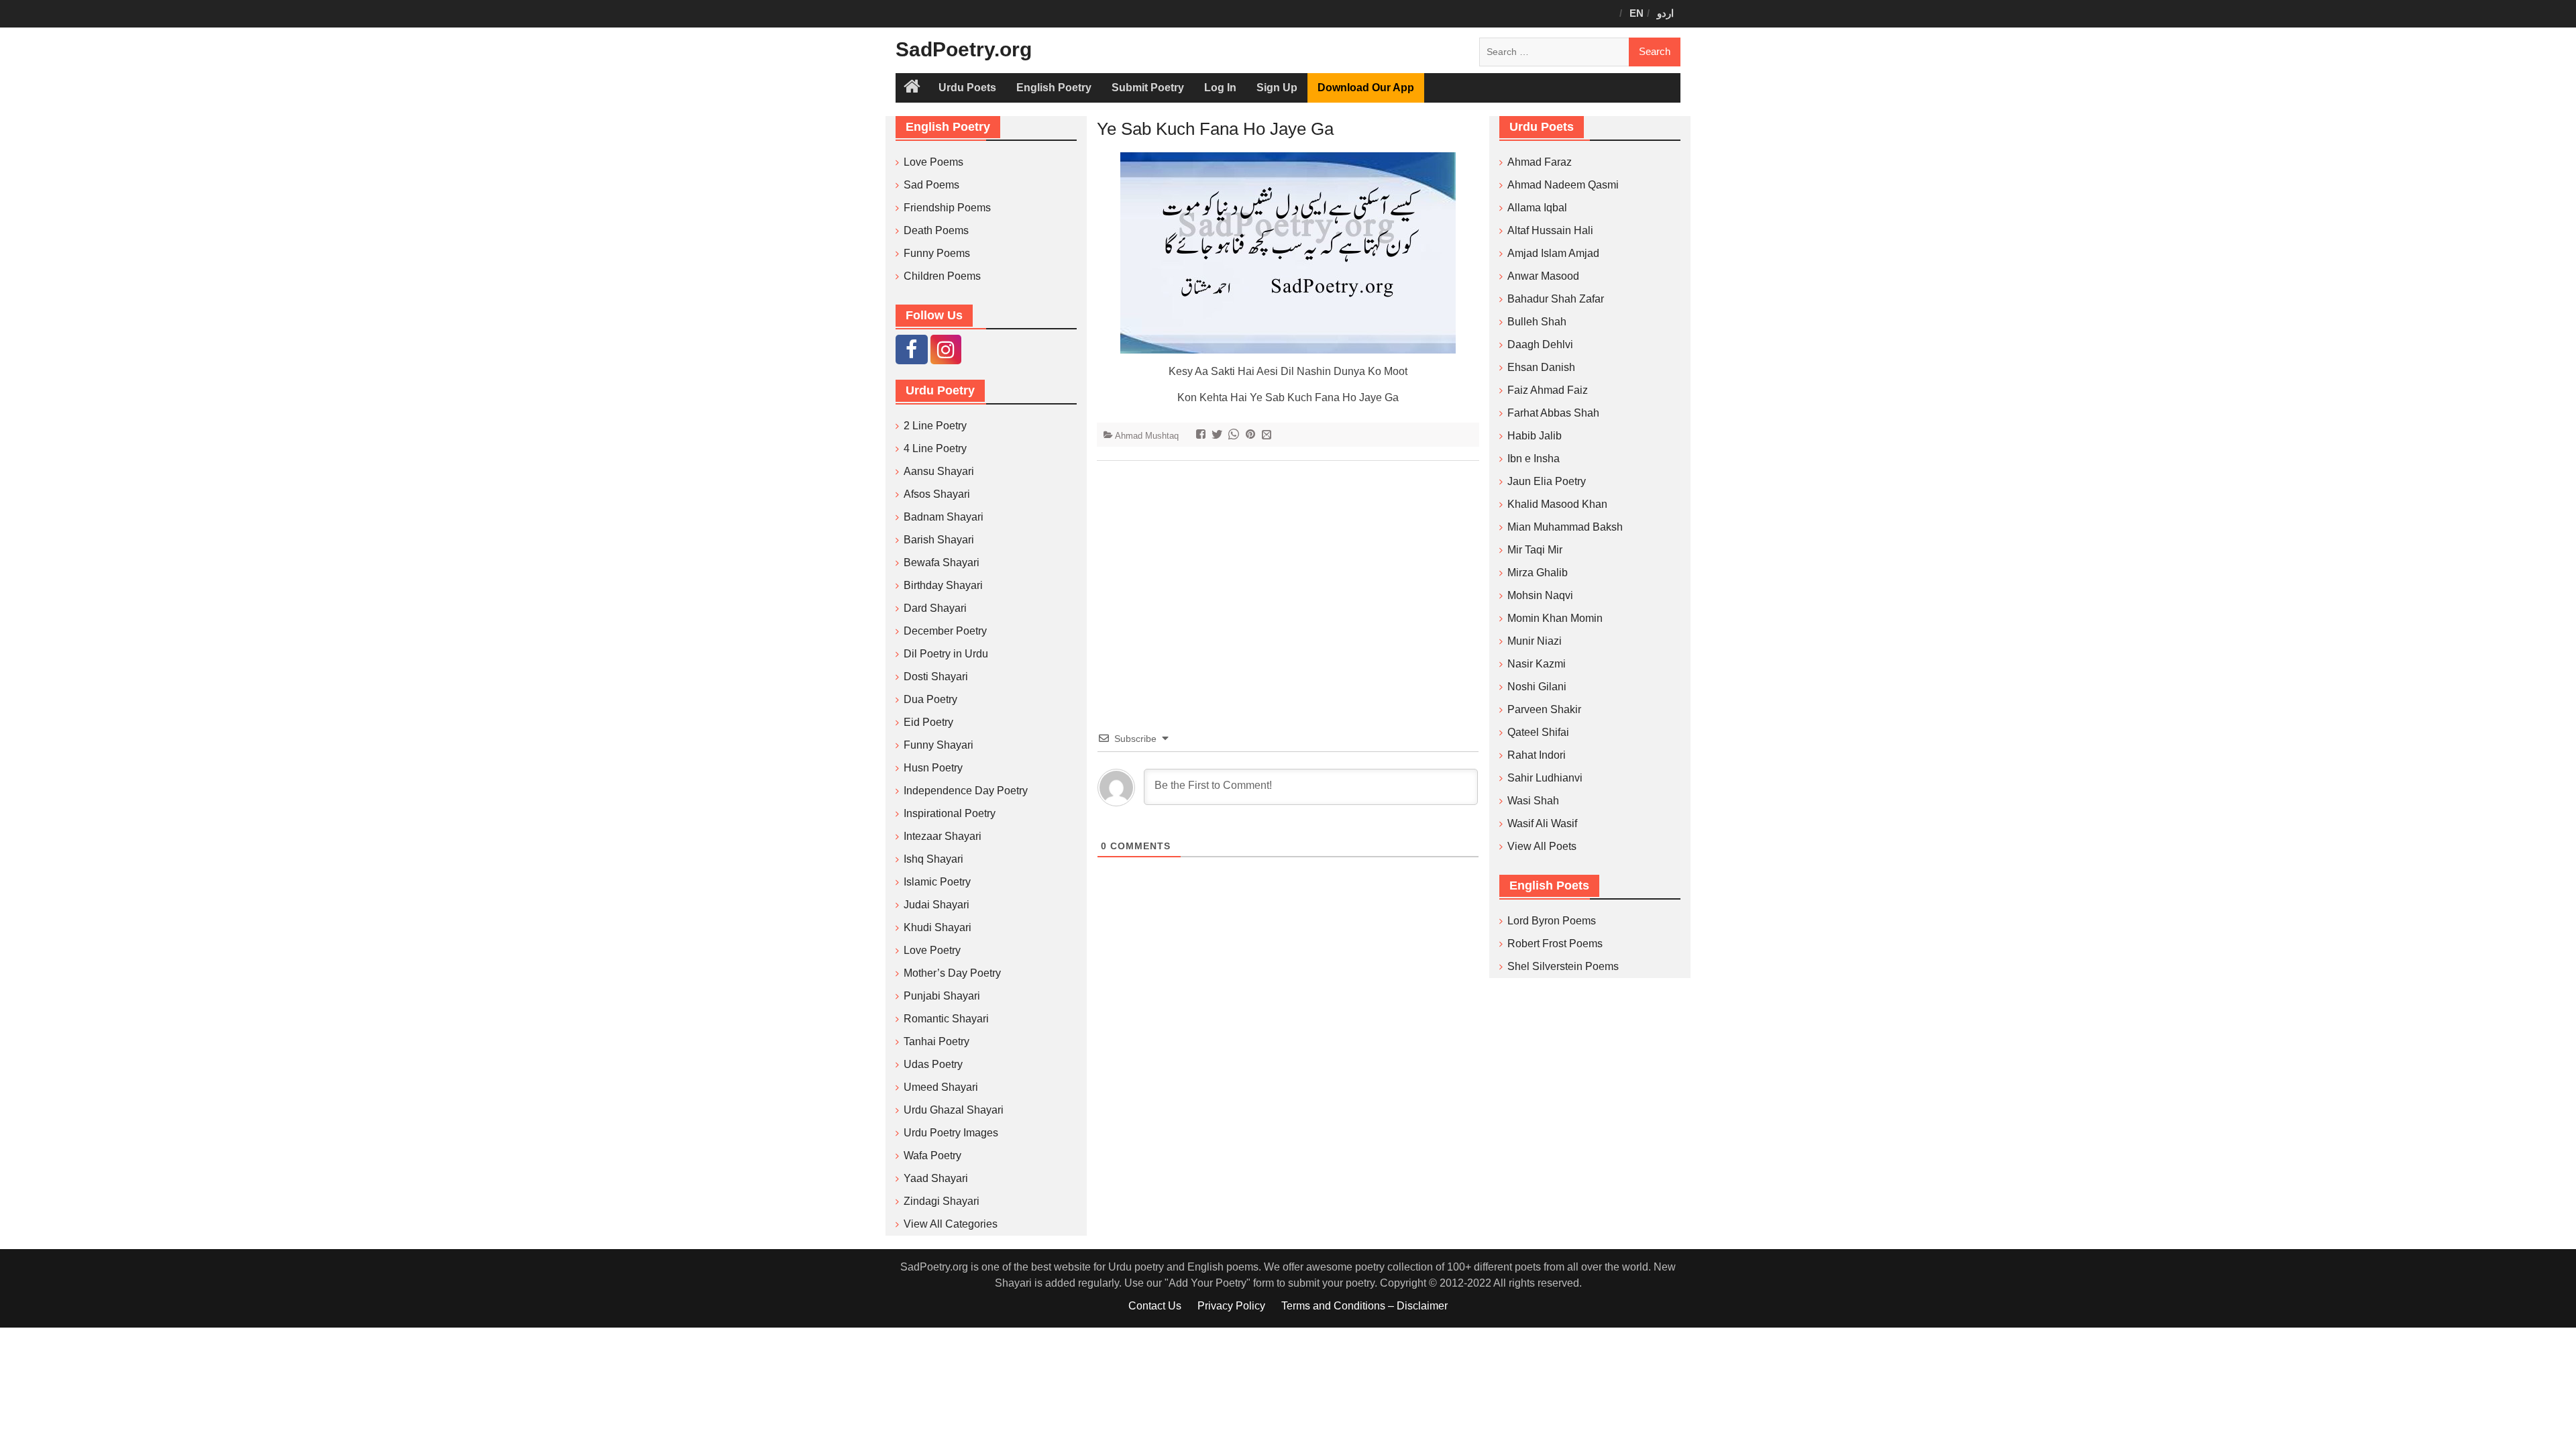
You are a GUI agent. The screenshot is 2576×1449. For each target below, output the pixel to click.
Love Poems (933, 162)
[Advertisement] (1288, 576)
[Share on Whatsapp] (1235, 436)
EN (1636, 13)
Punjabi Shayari (942, 996)
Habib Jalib (1535, 436)
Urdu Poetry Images (951, 1133)
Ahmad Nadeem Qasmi (1563, 185)
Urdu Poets (967, 88)
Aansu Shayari (939, 471)
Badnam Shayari (944, 517)
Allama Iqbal (1537, 208)
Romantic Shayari (946, 1019)
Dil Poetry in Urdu (946, 654)
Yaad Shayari (936, 1178)
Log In (1220, 88)
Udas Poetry (933, 1064)
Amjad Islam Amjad (1553, 253)
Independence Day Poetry (966, 791)
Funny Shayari (938, 745)
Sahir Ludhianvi (1545, 778)
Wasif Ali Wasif (1542, 823)
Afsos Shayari (937, 494)
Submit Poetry (1148, 88)
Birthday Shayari (943, 585)
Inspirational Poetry (950, 813)
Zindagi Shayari (942, 1201)
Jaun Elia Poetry (1547, 481)
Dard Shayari (935, 608)
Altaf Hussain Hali (1550, 230)
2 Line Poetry (935, 426)
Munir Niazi (1535, 641)
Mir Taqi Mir (1535, 550)
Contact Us (1155, 1306)
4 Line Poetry (935, 448)
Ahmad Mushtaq (1147, 436)
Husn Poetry (933, 768)
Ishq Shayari (933, 859)
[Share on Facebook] (1202, 436)
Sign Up (1277, 88)
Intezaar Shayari (943, 836)
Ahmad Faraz (1540, 162)
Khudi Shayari (937, 927)
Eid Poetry (928, 722)
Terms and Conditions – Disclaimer (1364, 1306)
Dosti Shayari (936, 677)
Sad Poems (931, 185)
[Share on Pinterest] (1252, 436)
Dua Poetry (930, 699)
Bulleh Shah (1537, 322)
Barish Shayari (939, 540)
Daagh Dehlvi (1540, 344)
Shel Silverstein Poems (1563, 966)
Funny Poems (937, 253)
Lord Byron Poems (1552, 921)
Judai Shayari (936, 905)
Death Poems (936, 230)
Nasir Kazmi (1537, 664)
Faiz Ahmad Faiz (1548, 390)
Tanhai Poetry (936, 1041)
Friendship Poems (947, 208)
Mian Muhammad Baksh (1565, 527)
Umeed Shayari (941, 1087)
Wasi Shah (1533, 801)
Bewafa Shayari (942, 562)
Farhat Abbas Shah (1553, 413)
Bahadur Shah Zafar (1556, 299)
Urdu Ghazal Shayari (954, 1110)
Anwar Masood (1543, 276)
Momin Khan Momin (1555, 618)
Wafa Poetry (932, 1156)
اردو (1665, 13)
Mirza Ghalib (1538, 573)
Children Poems (942, 276)
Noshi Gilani (1537, 687)
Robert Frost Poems (1555, 944)
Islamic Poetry (937, 882)
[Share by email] (1268, 436)
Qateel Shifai (1538, 732)
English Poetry (1054, 88)
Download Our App (1366, 88)
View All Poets (1542, 846)
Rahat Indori (1537, 755)
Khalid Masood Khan (1557, 504)
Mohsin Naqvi (1540, 595)
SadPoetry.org (964, 49)
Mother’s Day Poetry (952, 973)
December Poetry (945, 631)
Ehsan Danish (1541, 367)
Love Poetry (932, 950)
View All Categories (951, 1224)
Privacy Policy (1231, 1306)
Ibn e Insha (1534, 459)
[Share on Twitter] (1219, 436)
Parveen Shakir (1544, 709)
